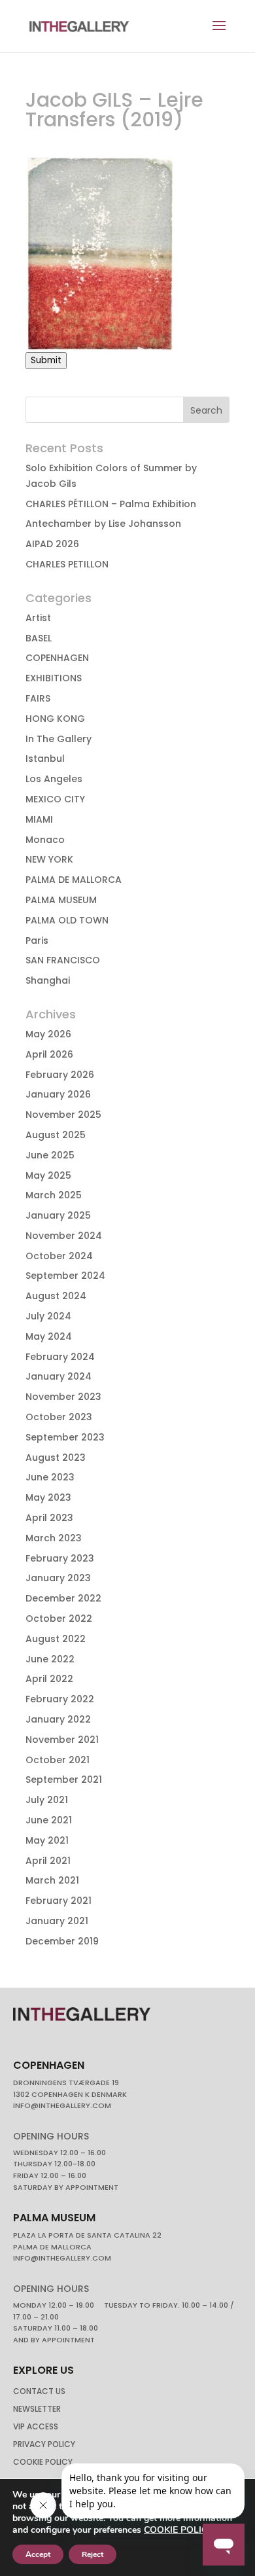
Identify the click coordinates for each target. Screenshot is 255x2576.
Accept (38, 2554)
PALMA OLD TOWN (67, 920)
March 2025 (54, 1195)
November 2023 (63, 1397)
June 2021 (49, 1820)
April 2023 (49, 1518)
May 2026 (48, 1034)
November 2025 (63, 1115)
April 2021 (48, 1861)
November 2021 (62, 1740)
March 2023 (54, 1538)
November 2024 (64, 1236)
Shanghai (48, 980)
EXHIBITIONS (54, 678)
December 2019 (62, 1941)
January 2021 (57, 1921)
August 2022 (56, 1639)
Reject (93, 2554)
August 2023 (56, 1458)
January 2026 (58, 1094)
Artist (38, 618)
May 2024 (49, 1336)
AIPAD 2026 (52, 544)
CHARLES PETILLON (67, 564)
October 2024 (59, 1256)
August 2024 (56, 1296)
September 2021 (64, 1780)
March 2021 (52, 1880)
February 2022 (60, 1699)
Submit (46, 360)
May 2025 (48, 1175)
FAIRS (38, 698)
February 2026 (60, 1075)
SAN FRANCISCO (63, 960)
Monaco (45, 840)
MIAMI (39, 819)
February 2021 (59, 1901)
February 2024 (60, 1357)
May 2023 (48, 1497)
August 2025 (56, 1135)
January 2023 (58, 1578)
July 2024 (48, 1316)
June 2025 (50, 1155)
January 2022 (58, 1719)
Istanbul (45, 759)
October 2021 (58, 1760)
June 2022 (50, 1659)
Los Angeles (54, 779)
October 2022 (59, 1619)
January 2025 (58, 1215)
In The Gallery (59, 739)
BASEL (39, 638)
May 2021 (47, 1840)
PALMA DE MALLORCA (74, 880)
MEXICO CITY (55, 799)
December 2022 (63, 1598)
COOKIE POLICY (178, 2530)
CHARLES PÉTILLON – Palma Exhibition (111, 504)
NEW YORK (49, 859)
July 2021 (47, 1800)
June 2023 (50, 1477)
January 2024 (59, 1376)
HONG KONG (55, 719)
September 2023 (65, 1437)
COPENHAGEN (57, 658)
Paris (37, 940)
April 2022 (49, 1679)
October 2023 (59, 1417)
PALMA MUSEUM (61, 900)
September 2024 (65, 1276)
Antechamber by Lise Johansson (103, 524)
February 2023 (60, 1558)
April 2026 (49, 1054)
